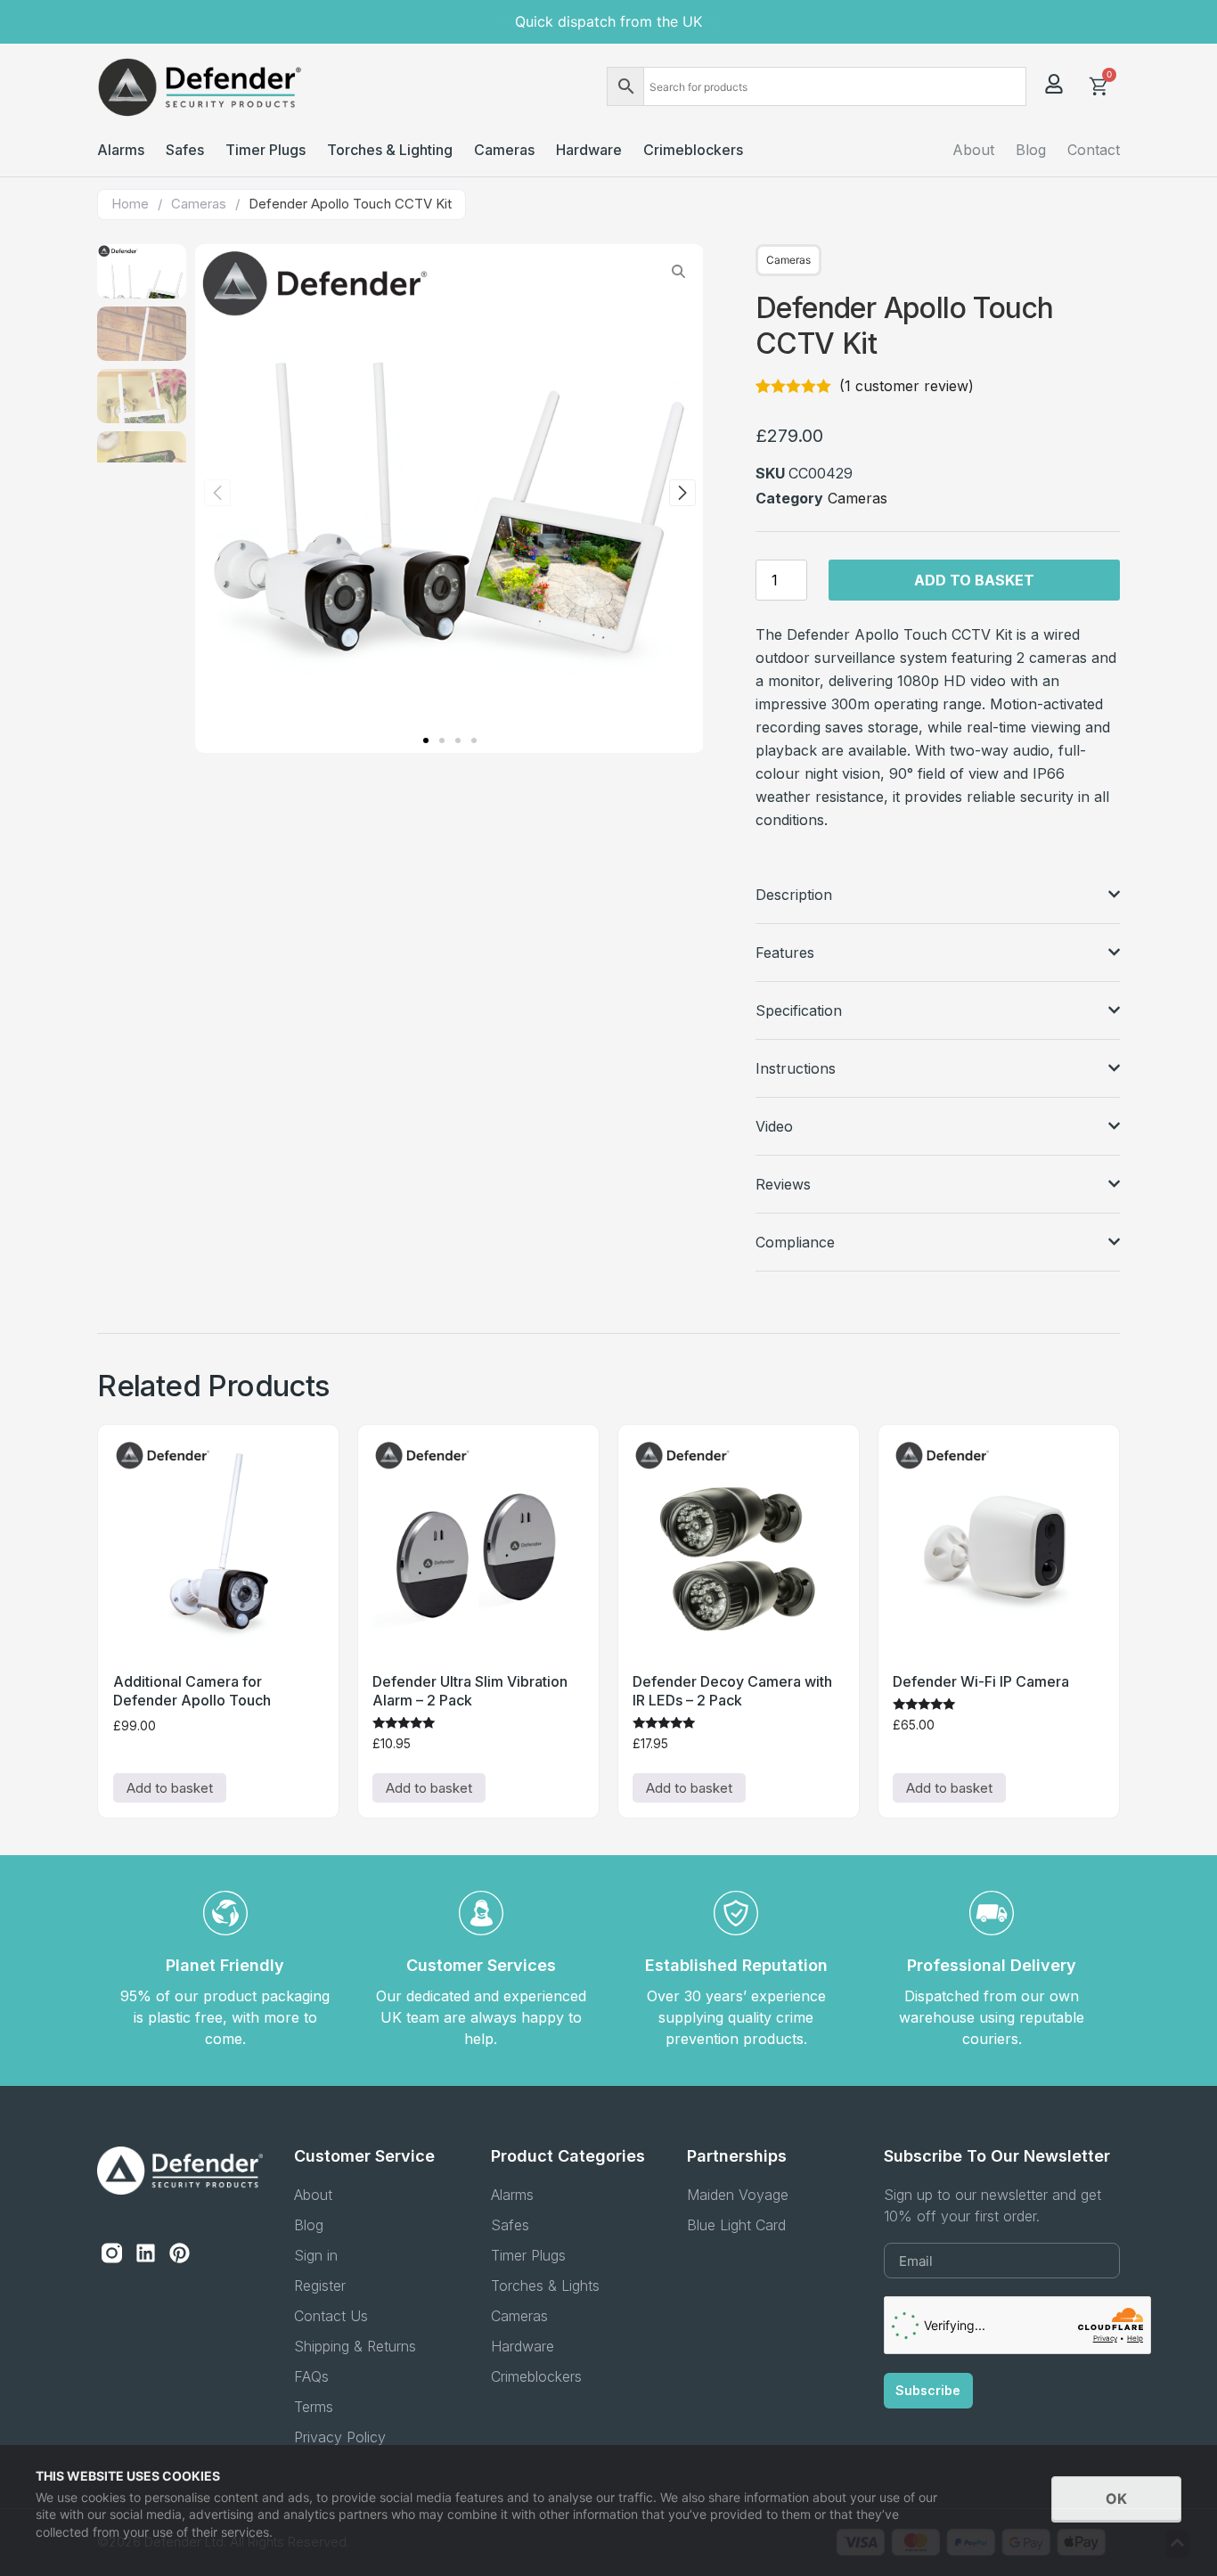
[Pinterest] (180, 2253)
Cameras (199, 204)
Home (130, 204)
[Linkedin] (145, 2253)
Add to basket (974, 580)
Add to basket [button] (170, 1788)
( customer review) (907, 386)
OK (1116, 2498)
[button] (426, 740)
